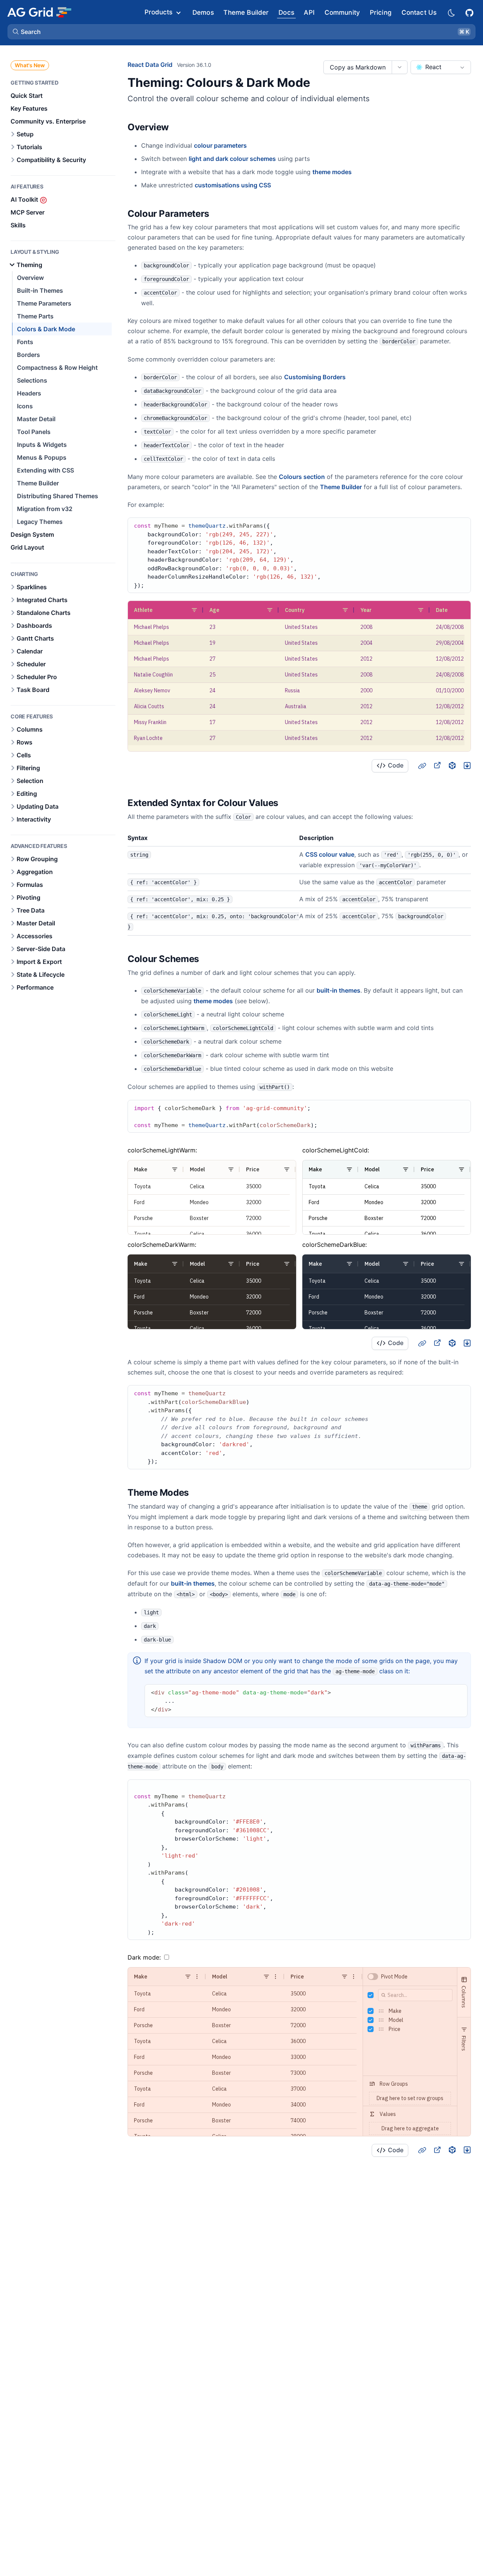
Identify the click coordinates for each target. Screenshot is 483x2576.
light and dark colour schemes (232, 159)
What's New (30, 65)
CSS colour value (330, 854)
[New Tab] (437, 765)
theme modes (332, 172)
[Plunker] (467, 765)
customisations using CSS (233, 185)
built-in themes (338, 990)
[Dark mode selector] (451, 12)
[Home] (39, 12)
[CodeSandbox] (452, 765)
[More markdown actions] (399, 67)
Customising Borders (315, 377)
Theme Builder (341, 487)
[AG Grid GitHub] (470, 12)
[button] (241, 32)
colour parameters (220, 145)
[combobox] (441, 67)
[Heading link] (178, 127)
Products (158, 12)
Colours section (302, 477)
